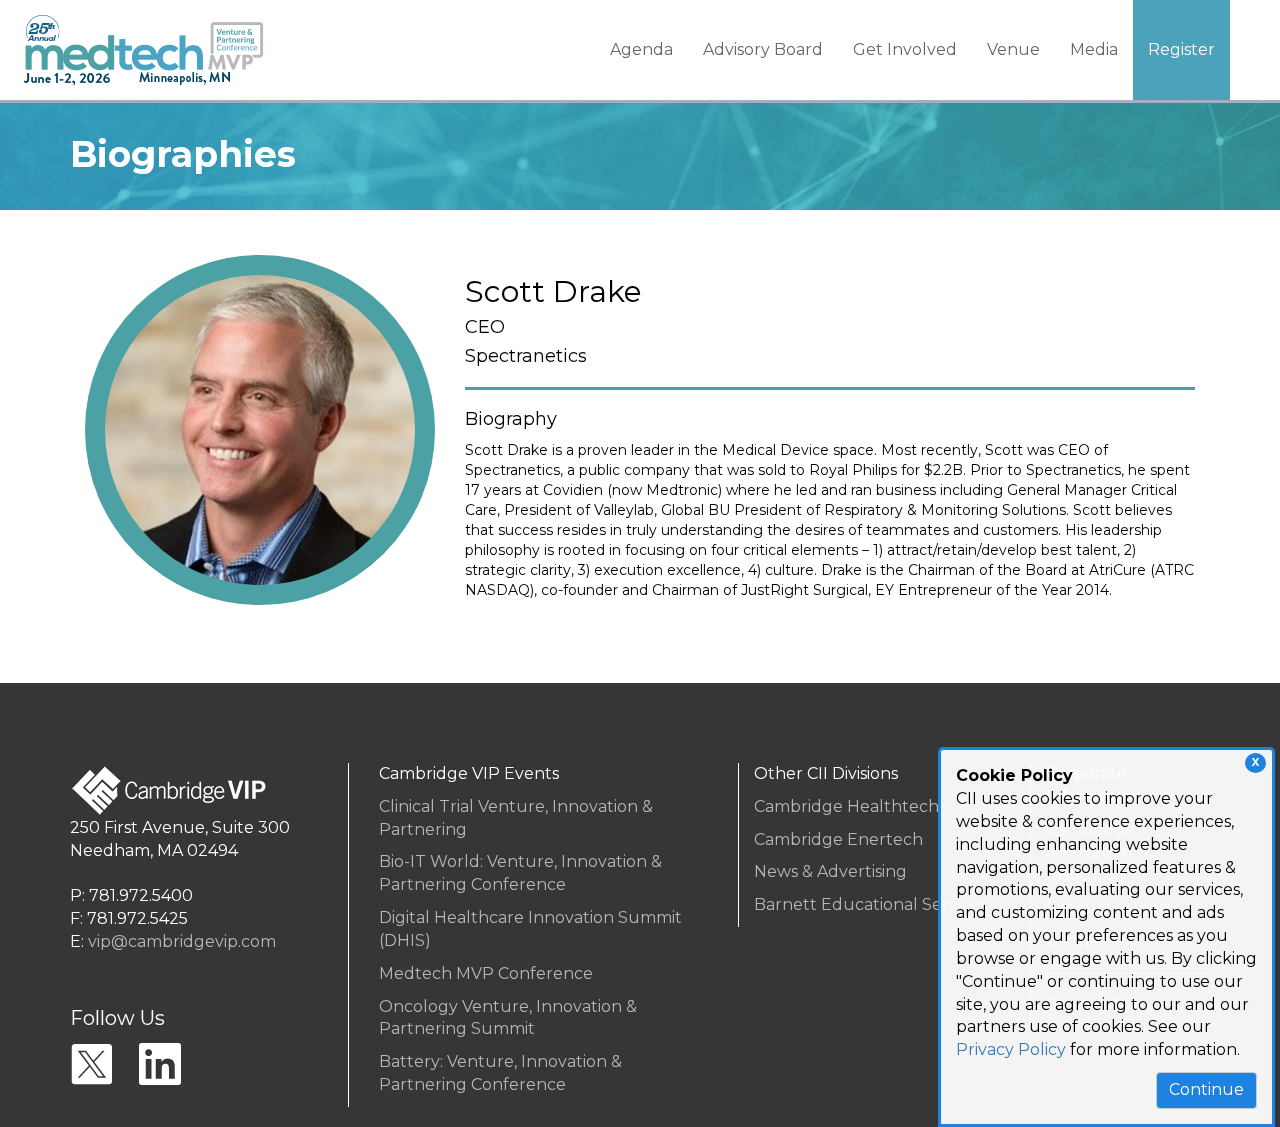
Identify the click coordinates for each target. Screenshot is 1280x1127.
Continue (1206, 1089)
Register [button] (1181, 49)
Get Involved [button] (905, 49)
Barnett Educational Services (870, 904)
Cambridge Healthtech (846, 806)
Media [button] (1094, 49)
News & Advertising (830, 871)
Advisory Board (763, 49)
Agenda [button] (641, 49)
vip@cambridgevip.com (182, 941)
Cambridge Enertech (838, 839)
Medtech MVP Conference (486, 973)
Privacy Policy (1011, 1049)
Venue (1013, 49)
